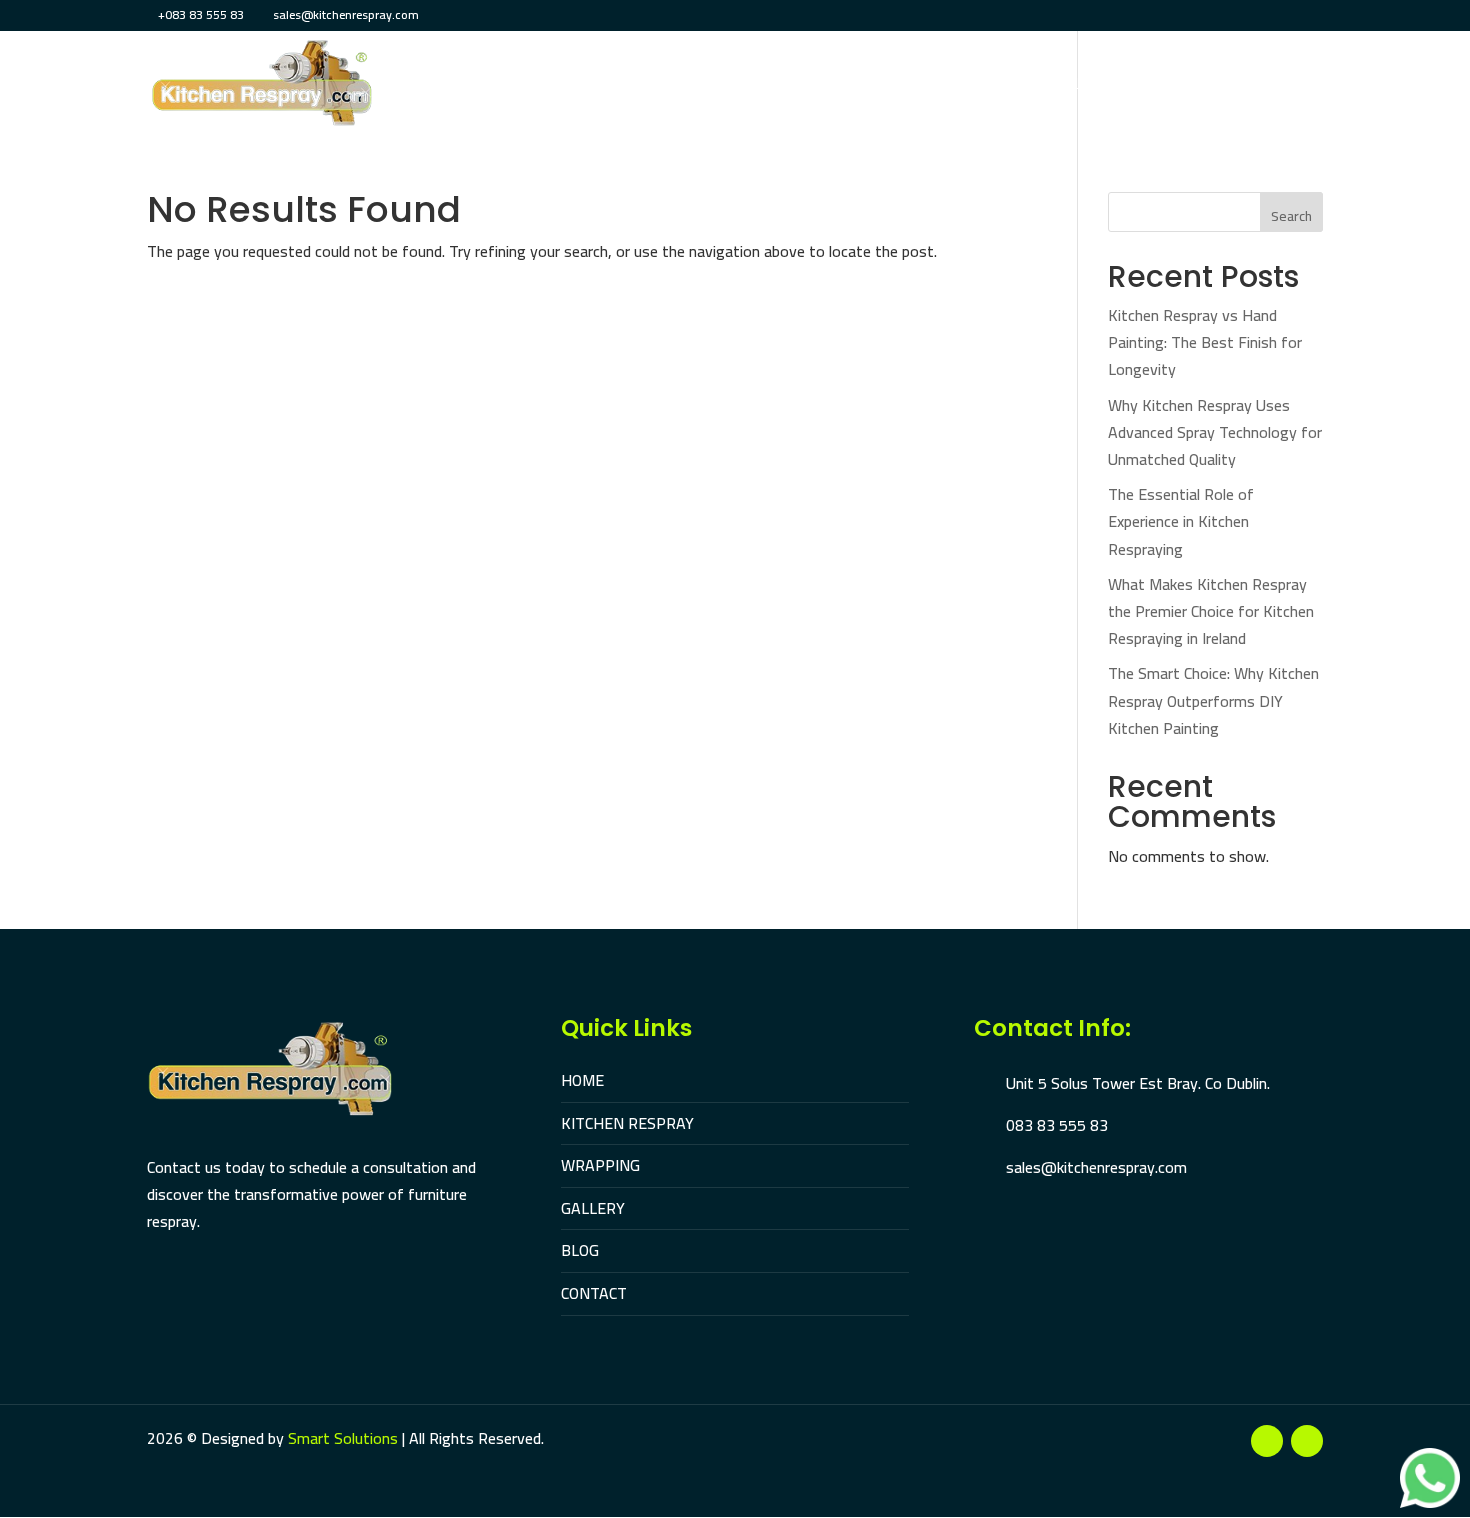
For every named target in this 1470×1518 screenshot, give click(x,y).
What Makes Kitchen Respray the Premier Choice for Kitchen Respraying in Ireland (1211, 611)
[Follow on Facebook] (1267, 1441)
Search (1291, 216)
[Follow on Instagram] (1307, 1441)
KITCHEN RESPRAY (627, 1123)
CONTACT (594, 1293)
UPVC (1009, 87)
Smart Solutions (343, 1438)
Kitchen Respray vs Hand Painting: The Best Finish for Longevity (1205, 342)
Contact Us (1278, 87)
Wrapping (816, 87)
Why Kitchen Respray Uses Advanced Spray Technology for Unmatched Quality (1215, 432)
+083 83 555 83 (201, 14)
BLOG (580, 1250)
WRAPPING (600, 1165)
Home (570, 87)
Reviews (1176, 87)
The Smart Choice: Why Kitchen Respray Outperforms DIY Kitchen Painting (1213, 700)
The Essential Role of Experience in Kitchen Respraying (1181, 521)
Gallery (1086, 87)
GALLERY (593, 1208)
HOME (582, 1080)
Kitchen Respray (684, 87)
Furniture (923, 87)
